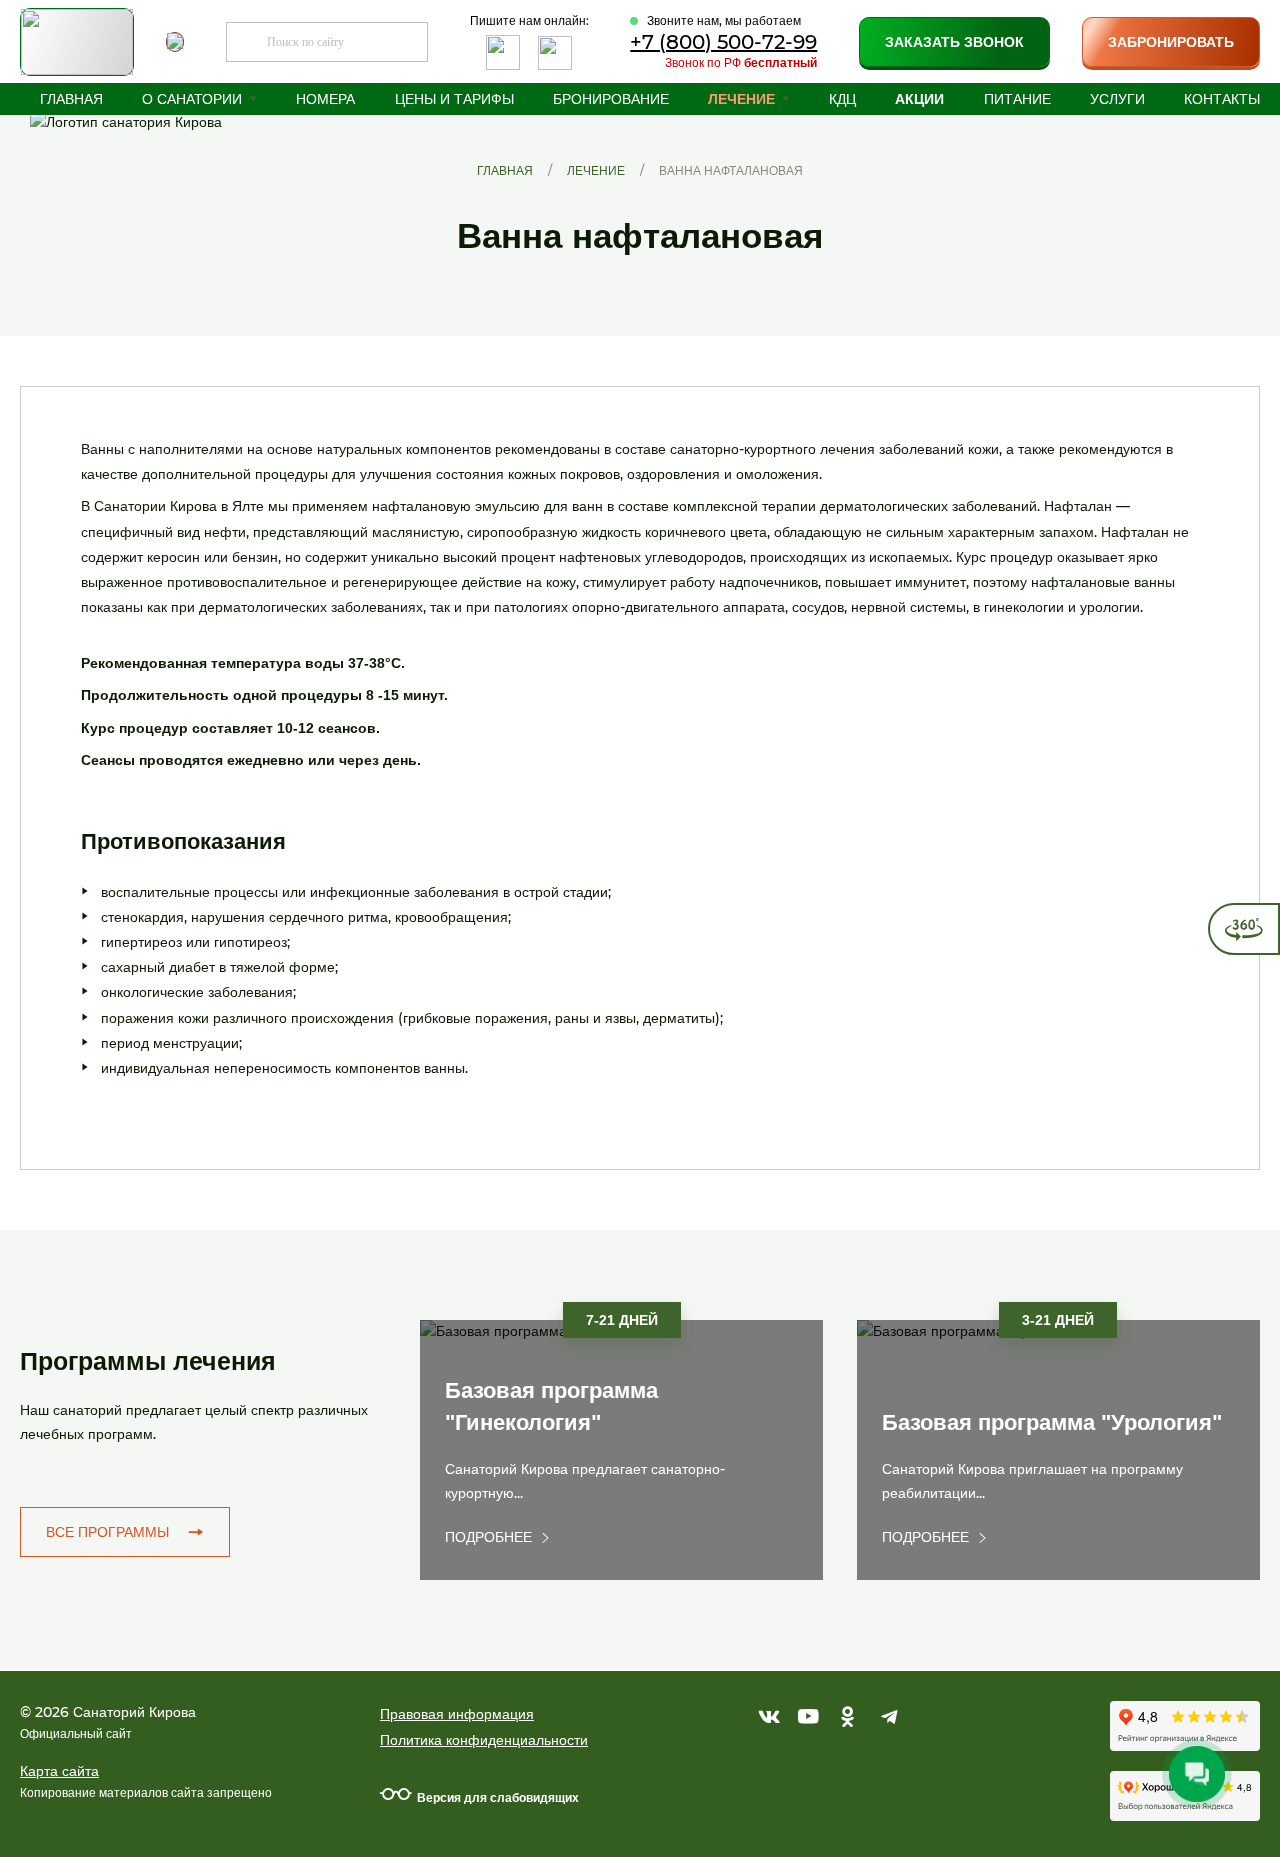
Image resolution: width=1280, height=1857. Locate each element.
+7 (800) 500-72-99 (723, 42)
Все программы (107, 1532)
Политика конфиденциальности (484, 1740)
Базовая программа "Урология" (1052, 1422)
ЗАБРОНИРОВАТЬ (1171, 42)
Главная (71, 99)
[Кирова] (150, 181)
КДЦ (842, 99)
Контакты (1222, 99)
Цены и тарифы (454, 99)
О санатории (192, 99)
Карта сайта (59, 1771)
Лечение (741, 99)
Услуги (1117, 99)
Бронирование (611, 99)
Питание (1017, 99)
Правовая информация (457, 1714)
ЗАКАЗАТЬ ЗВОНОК (954, 42)
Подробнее (488, 1537)
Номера (325, 99)
